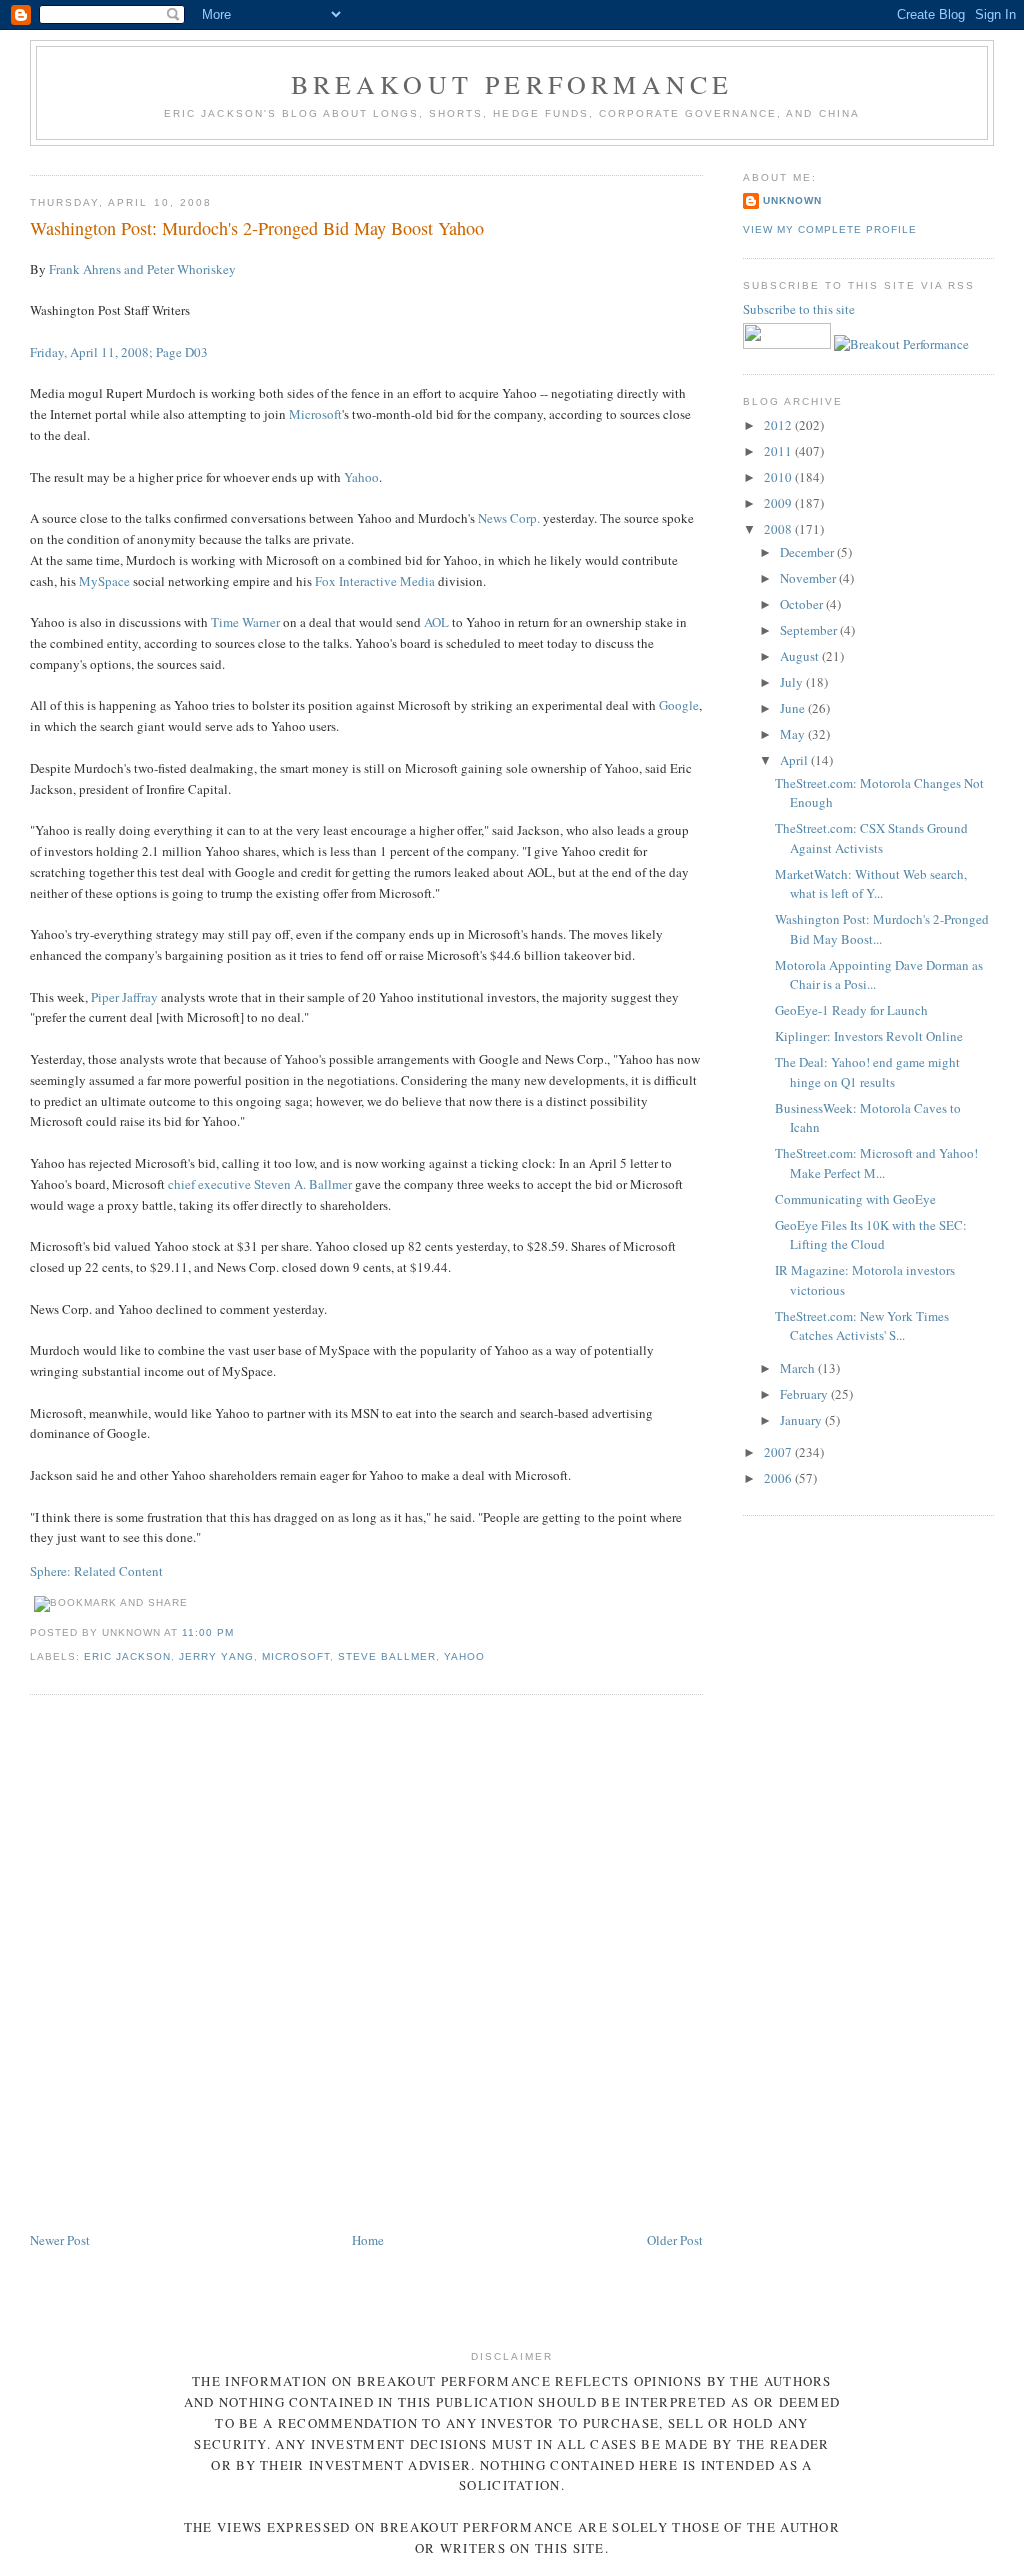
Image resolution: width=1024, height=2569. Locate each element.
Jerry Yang (216, 1656)
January (802, 1420)
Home (368, 2240)
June (794, 708)
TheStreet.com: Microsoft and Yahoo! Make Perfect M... (876, 1163)
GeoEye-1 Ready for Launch (851, 1010)
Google (679, 705)
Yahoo (361, 477)
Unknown (792, 200)
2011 (779, 451)
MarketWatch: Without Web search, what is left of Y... (871, 884)
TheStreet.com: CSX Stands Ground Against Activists (871, 838)
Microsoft (315, 414)
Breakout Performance (512, 84)
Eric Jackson (127, 1656)
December (808, 552)
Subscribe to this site (800, 309)
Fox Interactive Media (375, 581)
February (805, 1394)
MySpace (104, 581)
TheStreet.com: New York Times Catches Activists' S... (862, 1326)
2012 (779, 425)
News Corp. (509, 518)
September (810, 630)
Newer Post (60, 2240)
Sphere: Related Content (96, 1571)
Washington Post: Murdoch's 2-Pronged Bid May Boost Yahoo (257, 228)
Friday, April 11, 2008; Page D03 (119, 352)
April (795, 760)
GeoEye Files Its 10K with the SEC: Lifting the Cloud (871, 1235)
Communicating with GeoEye (855, 1199)
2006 (779, 1478)
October (803, 604)
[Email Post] (241, 1632)
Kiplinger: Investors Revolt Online (869, 1036)
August (801, 656)
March (799, 1368)
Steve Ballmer (387, 1656)
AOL (436, 622)
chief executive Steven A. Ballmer (260, 1184)
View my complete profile (830, 229)
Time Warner (245, 622)
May (794, 734)
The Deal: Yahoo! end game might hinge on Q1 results (867, 1072)
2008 (779, 529)
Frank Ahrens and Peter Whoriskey (142, 269)
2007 (779, 1452)
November (809, 578)
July (793, 682)
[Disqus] (366, 1964)
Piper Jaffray (124, 997)
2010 (779, 477)
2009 (779, 503)
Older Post (675, 2240)
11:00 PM (208, 1632)
